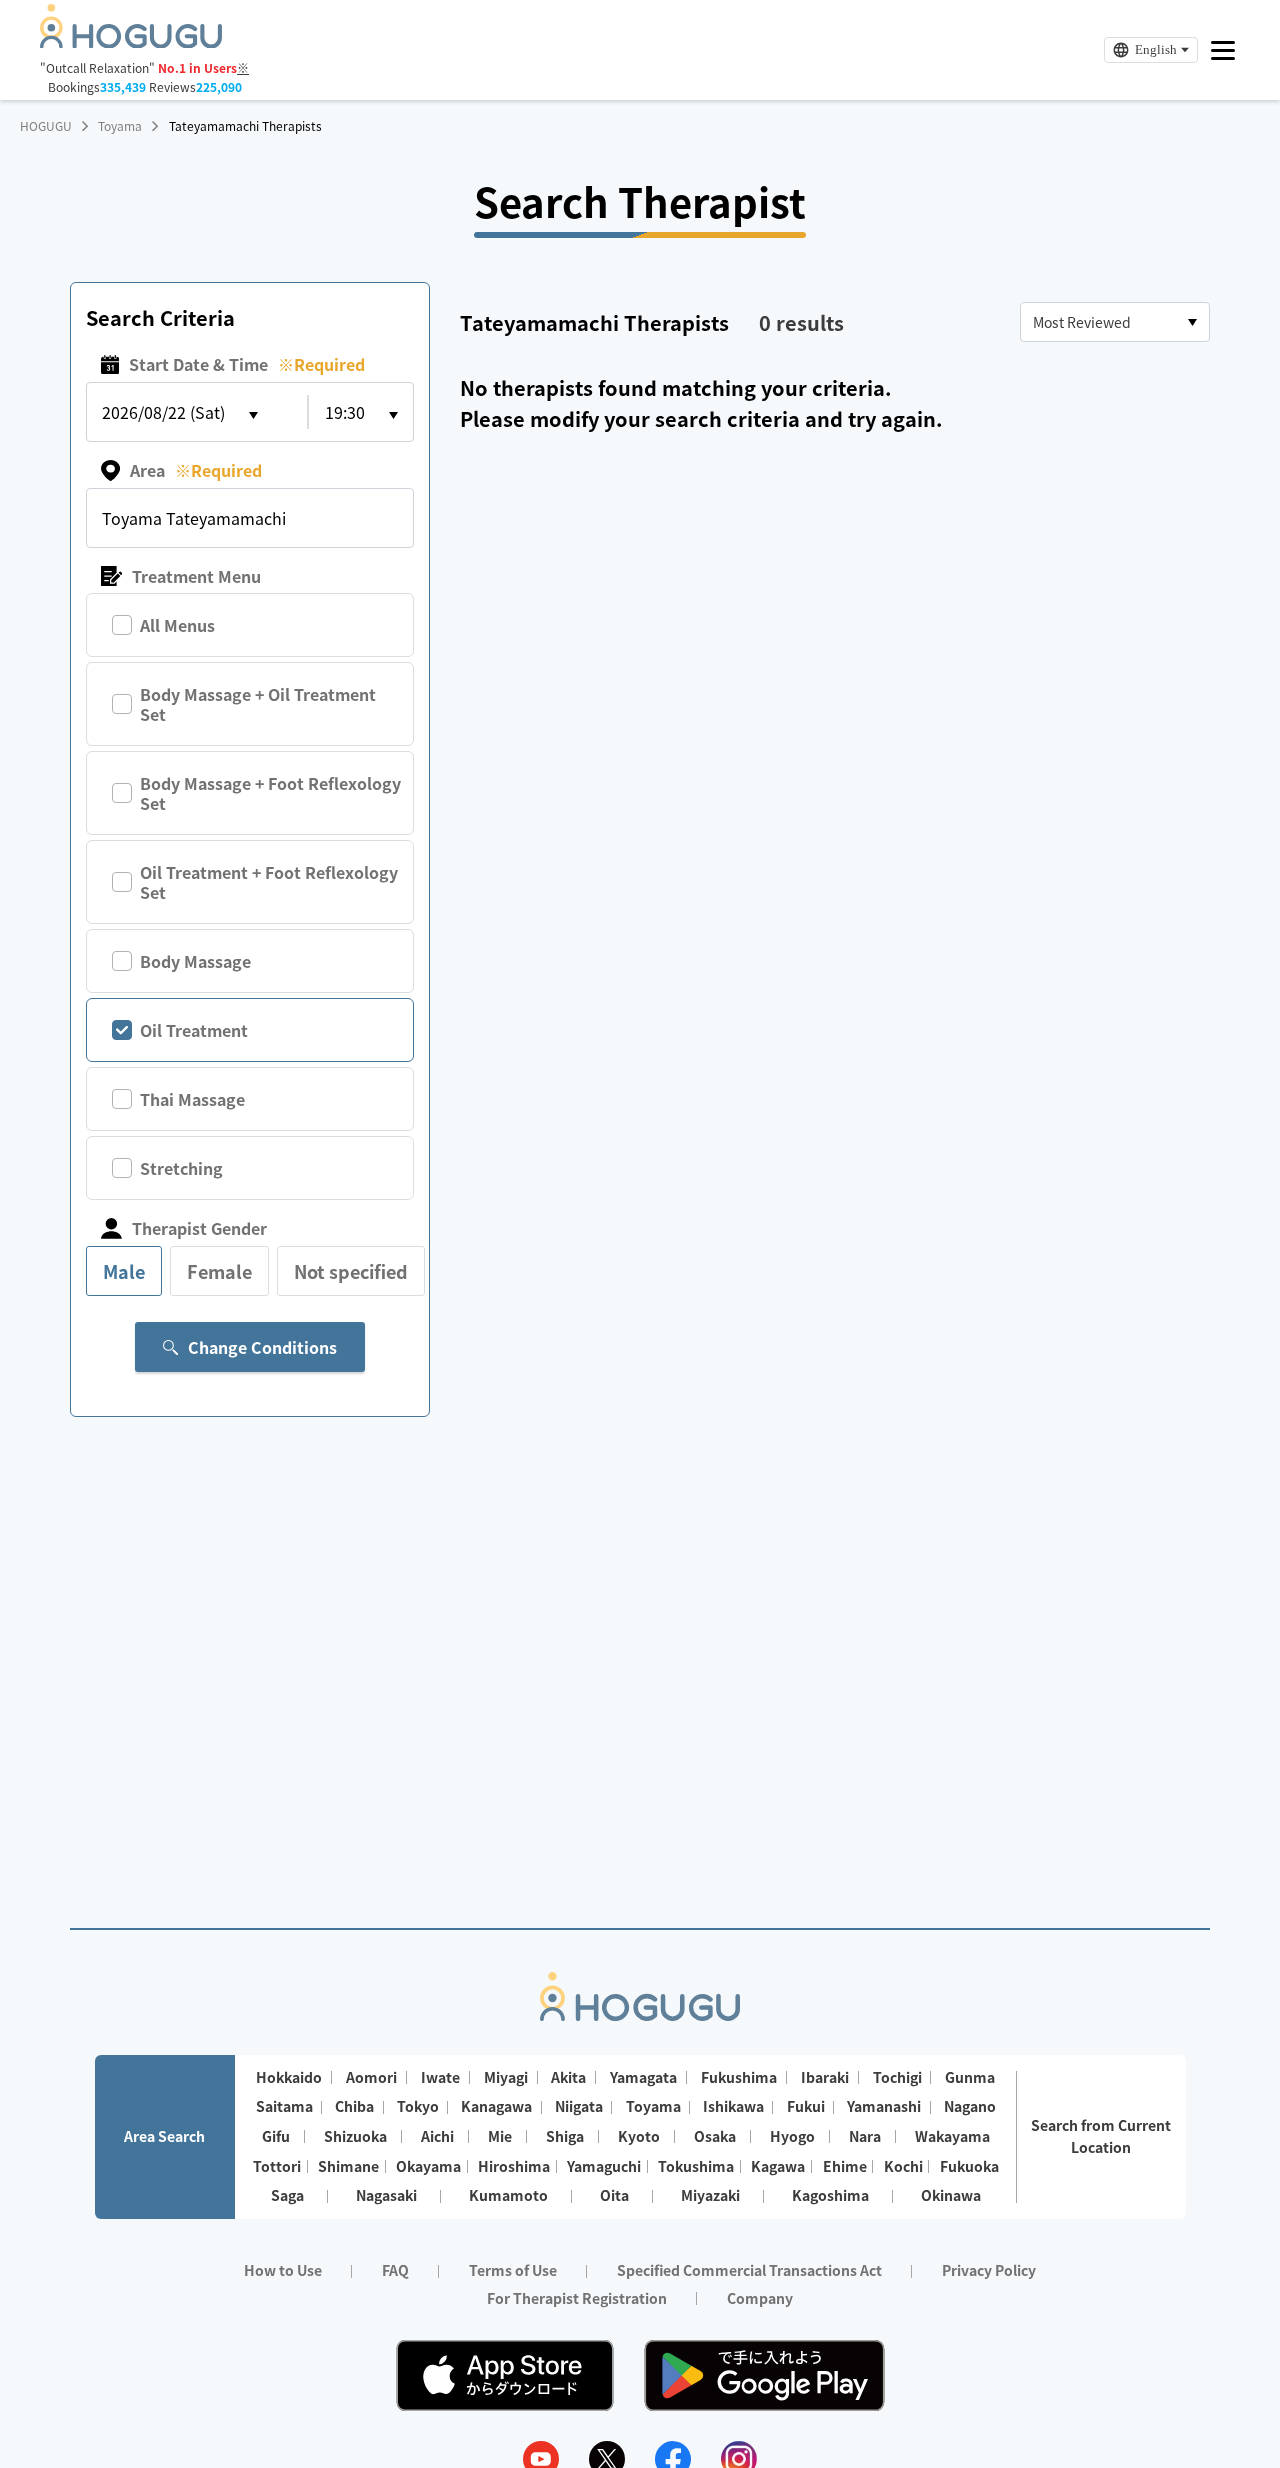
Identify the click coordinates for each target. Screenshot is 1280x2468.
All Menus (177, 625)
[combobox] (1115, 322)
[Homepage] (131, 42)
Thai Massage (192, 1099)
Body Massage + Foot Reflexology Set (270, 793)
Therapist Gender (199, 1228)
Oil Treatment (194, 1030)
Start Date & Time (247, 364)
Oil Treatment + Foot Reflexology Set (269, 882)
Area (196, 470)
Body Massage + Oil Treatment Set (258, 704)
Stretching (181, 1168)
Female (219, 1271)
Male (124, 1271)
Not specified (351, 1271)
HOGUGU (46, 126)
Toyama (120, 126)
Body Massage (195, 961)
